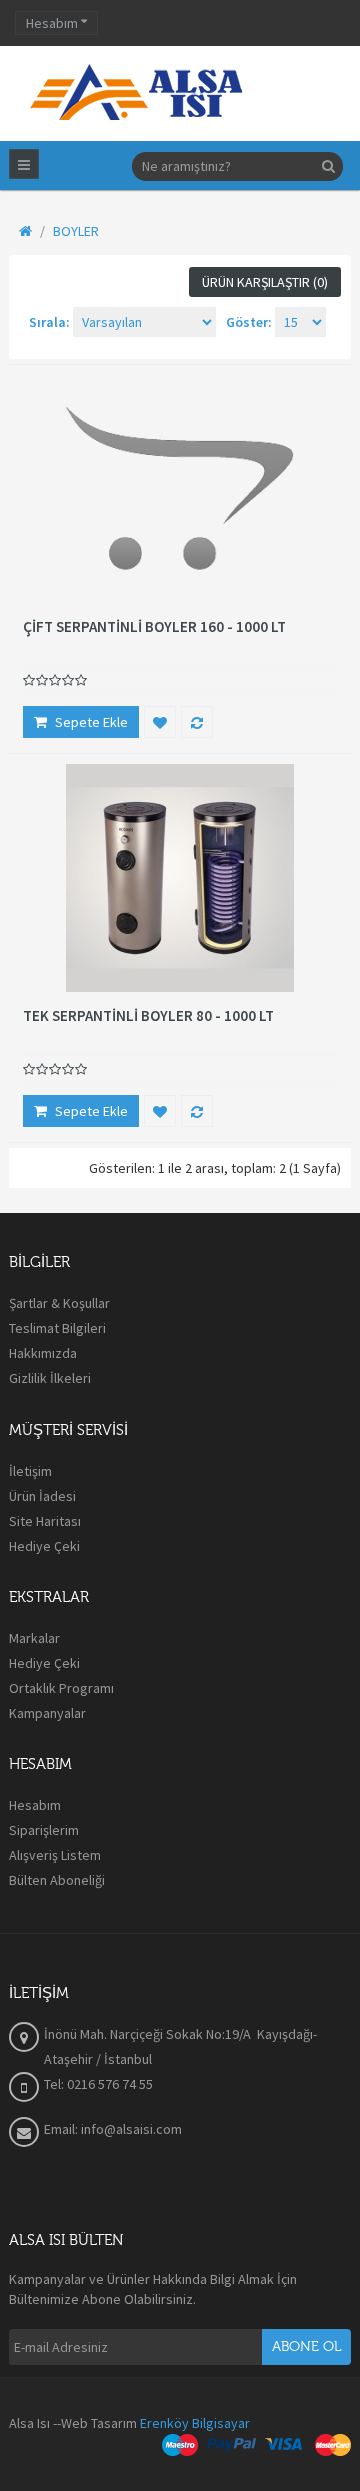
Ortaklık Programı (61, 1688)
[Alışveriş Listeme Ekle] (160, 722)
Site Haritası (45, 1521)
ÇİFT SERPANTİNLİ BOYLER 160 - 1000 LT (154, 627)
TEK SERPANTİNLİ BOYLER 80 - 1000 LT (148, 1016)
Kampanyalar (47, 1713)
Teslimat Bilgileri (57, 1328)
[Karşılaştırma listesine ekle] (197, 722)
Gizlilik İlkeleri (50, 1378)
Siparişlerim (44, 1830)
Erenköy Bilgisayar (195, 2423)
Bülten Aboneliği (57, 1880)
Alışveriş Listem (55, 1855)
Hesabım (35, 1805)
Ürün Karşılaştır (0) (265, 282)
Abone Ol (306, 2347)
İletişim (30, 1471)
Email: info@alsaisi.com (113, 2129)
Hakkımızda (43, 1353)
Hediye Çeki (44, 1546)
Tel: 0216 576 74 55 (98, 2084)
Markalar (34, 1638)
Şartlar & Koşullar (59, 1303)
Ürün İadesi (42, 1496)
